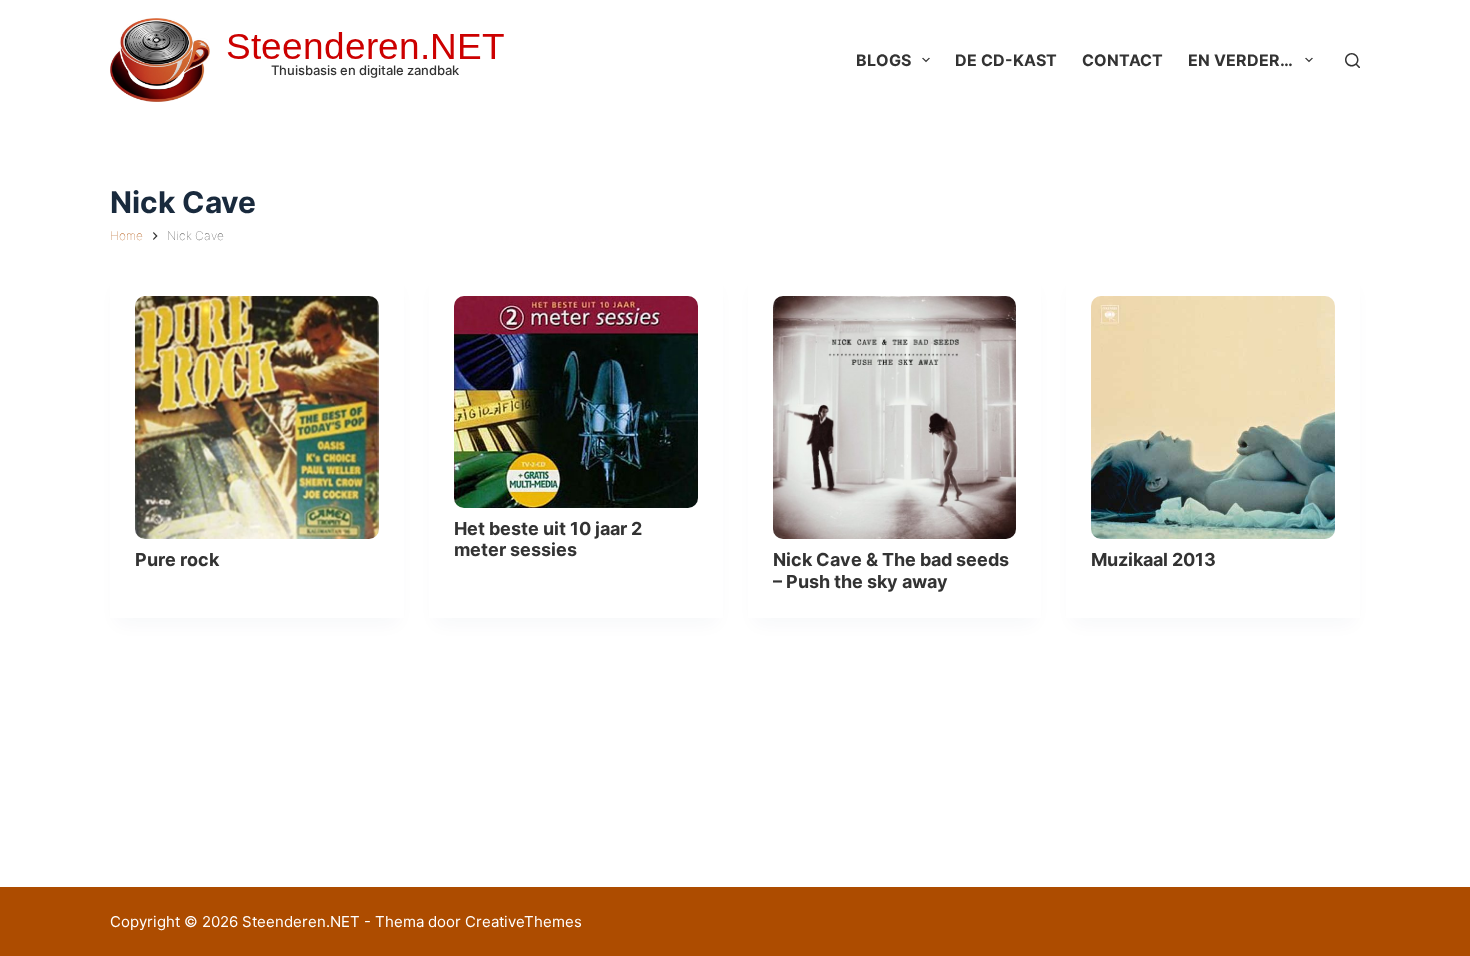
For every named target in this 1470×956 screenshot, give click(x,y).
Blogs (883, 60)
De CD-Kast (1006, 60)
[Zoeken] (1352, 60)
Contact (1122, 60)
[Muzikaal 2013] (1213, 418)
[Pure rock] (257, 418)
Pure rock (177, 559)
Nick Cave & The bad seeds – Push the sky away (891, 570)
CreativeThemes (523, 921)
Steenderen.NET (365, 46)
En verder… (1240, 60)
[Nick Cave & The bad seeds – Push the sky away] (895, 418)
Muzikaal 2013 (1153, 559)
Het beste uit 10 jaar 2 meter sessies (548, 539)
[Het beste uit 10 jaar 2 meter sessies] (576, 402)
